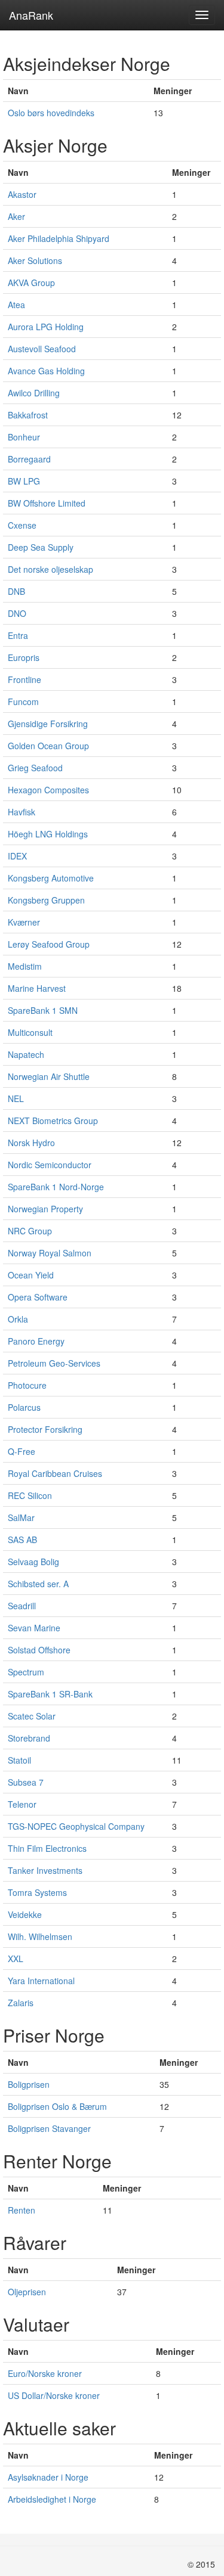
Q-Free (22, 1451)
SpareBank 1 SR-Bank (50, 1694)
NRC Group (30, 1231)
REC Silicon (30, 1495)
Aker (16, 216)
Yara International (41, 1981)
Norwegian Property (45, 1209)
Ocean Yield (31, 1275)
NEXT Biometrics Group (53, 1121)
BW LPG (24, 481)
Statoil (19, 1760)
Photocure (27, 1385)
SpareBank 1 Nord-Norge (56, 1187)
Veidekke (25, 1914)
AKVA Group (31, 283)
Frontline (24, 679)
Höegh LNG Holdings (48, 834)
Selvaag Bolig (33, 1562)
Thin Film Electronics (47, 1848)
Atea (16, 305)
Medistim (25, 966)
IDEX (17, 856)
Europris (24, 657)
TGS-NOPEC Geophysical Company (76, 1826)
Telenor (22, 1804)
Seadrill (22, 1606)
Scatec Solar (32, 1716)
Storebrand (29, 1738)
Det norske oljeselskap (50, 569)
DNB (16, 591)
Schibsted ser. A (38, 1584)
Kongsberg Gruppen (46, 900)
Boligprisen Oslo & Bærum (57, 2106)
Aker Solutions (35, 260)
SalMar (21, 1517)
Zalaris (21, 2003)
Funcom (23, 702)
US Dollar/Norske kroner (54, 2395)
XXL (16, 1959)
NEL (16, 1098)
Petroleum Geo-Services (54, 1363)
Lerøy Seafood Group (49, 944)
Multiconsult (30, 1032)
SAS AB (22, 1540)
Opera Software (38, 1297)
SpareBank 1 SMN (43, 1010)
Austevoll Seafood (42, 349)
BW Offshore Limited (47, 503)
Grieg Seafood (35, 768)
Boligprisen (29, 2084)
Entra (18, 635)
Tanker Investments (45, 1870)
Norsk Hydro (31, 1143)
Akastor (22, 194)
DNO (17, 613)
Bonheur (24, 437)
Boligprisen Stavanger (49, 2128)
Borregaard (29, 459)
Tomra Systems (37, 1892)
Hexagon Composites (48, 790)
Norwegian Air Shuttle (49, 1076)
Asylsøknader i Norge (48, 2477)
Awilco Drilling (34, 393)
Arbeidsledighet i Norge (52, 2499)
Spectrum (26, 1672)
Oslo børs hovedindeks (51, 113)
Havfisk (22, 812)
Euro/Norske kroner (45, 2373)
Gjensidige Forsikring (48, 724)
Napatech (26, 1054)
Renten (22, 2210)
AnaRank (31, 15)
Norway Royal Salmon (50, 1253)
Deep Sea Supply (41, 547)
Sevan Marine (34, 1628)
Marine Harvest (37, 988)
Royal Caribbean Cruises (55, 1473)
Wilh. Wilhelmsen (40, 1936)
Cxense (22, 525)
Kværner (24, 922)
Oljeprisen (27, 2292)
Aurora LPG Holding (46, 327)
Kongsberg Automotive (51, 878)
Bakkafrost (28, 415)
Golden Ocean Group (48, 746)
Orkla (18, 1319)
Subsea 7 (26, 1782)
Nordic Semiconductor (50, 1165)
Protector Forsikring (45, 1429)
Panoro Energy (36, 1341)
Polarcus (24, 1407)
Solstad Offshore (39, 1650)
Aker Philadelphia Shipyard (59, 238)
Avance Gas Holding (46, 371)
